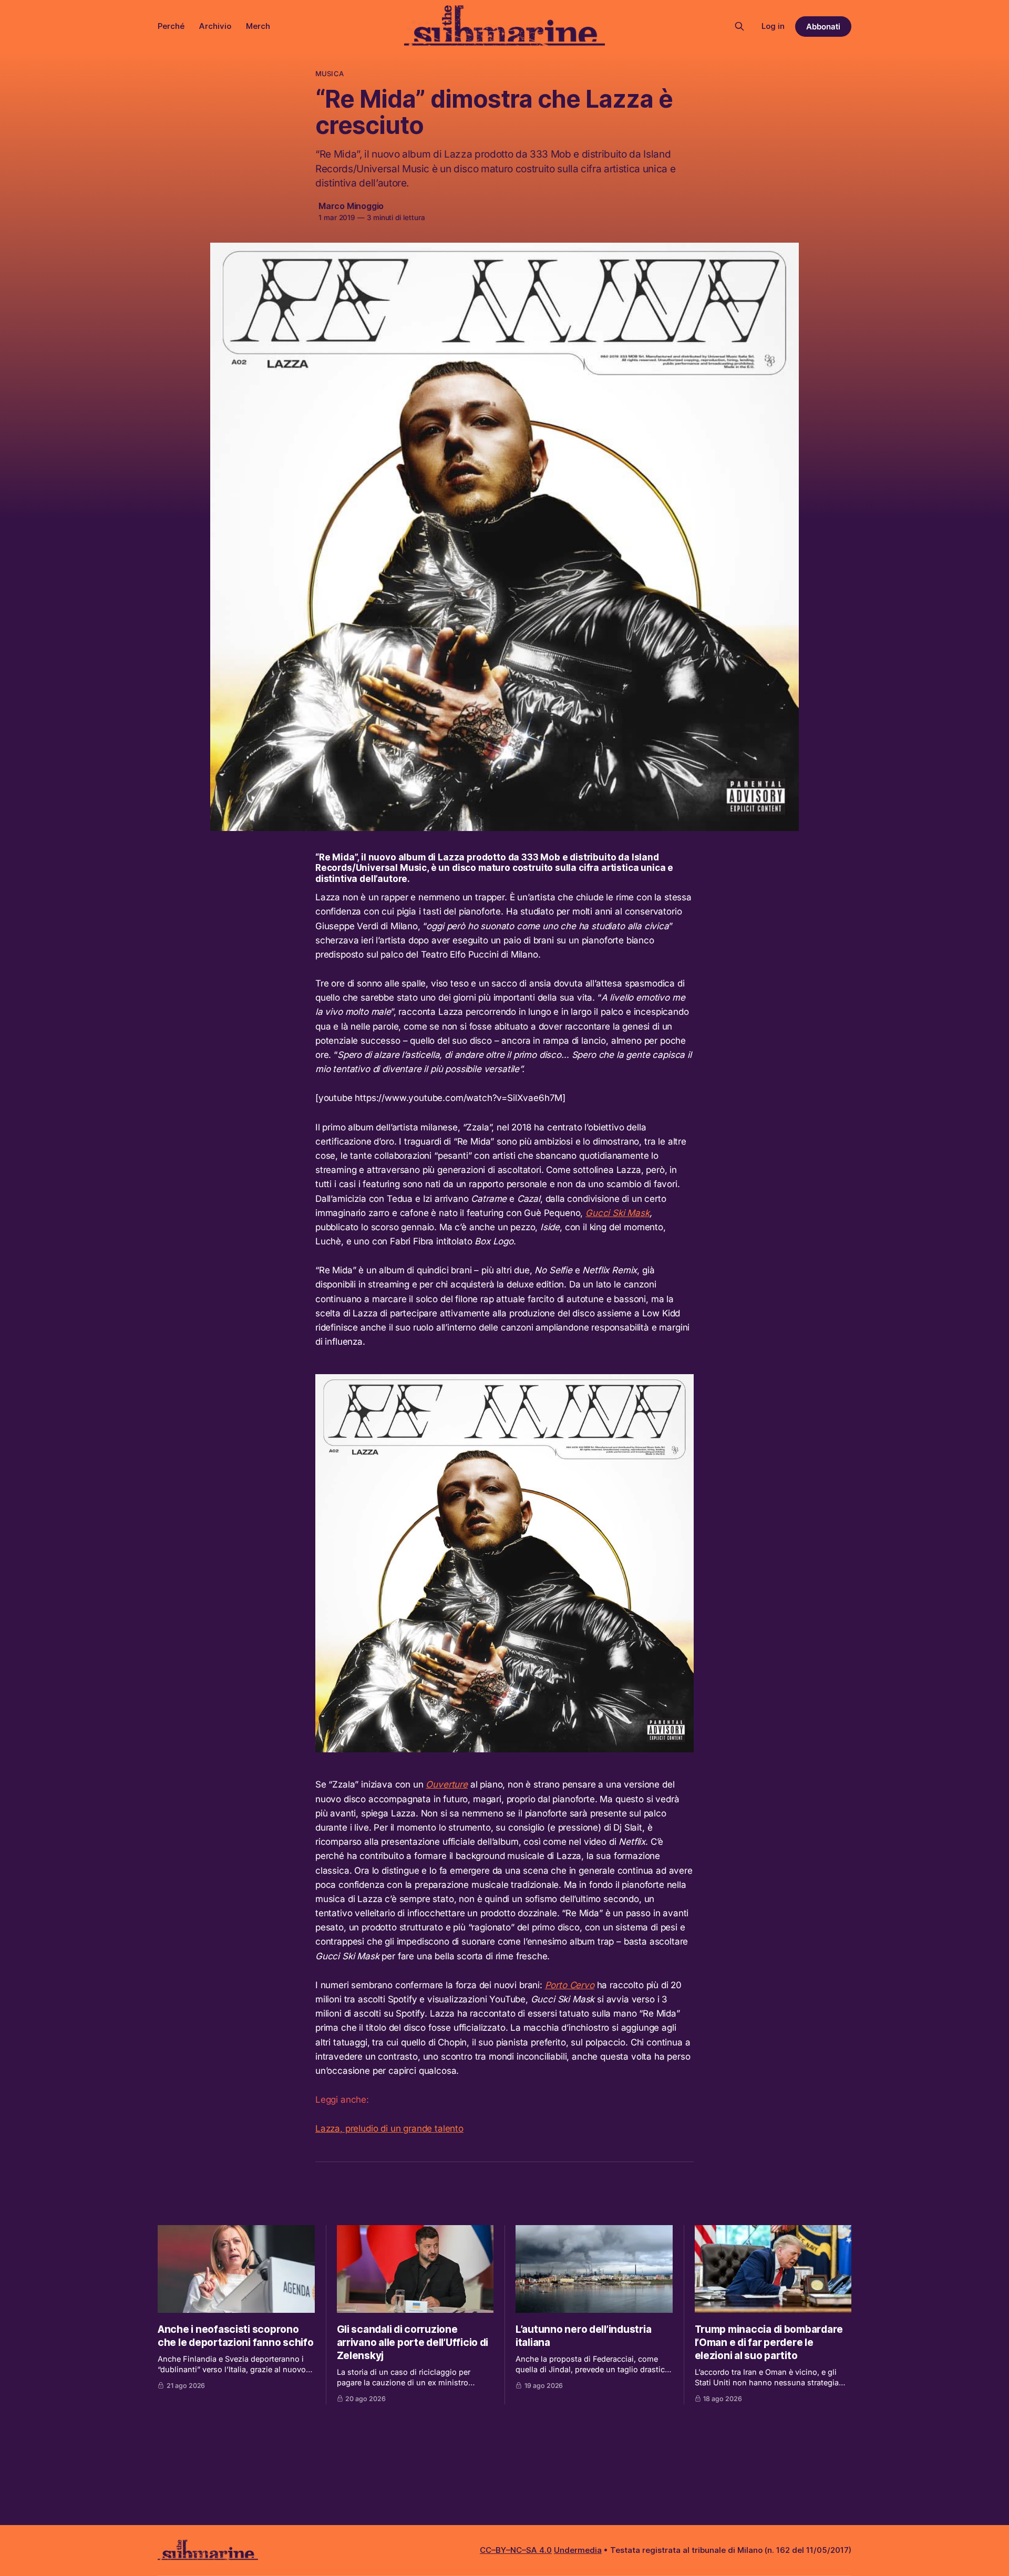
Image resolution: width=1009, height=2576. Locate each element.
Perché (171, 26)
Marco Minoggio (351, 206)
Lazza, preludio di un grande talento (389, 2128)
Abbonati (823, 27)
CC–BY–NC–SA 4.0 (516, 2550)
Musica (330, 74)
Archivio (215, 26)
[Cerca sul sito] (739, 26)
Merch (258, 26)
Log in (773, 26)
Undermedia (578, 2550)
